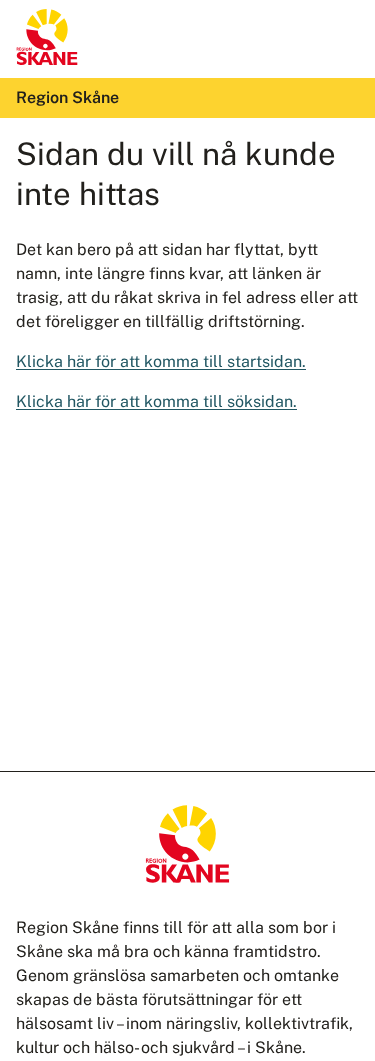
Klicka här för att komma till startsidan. (161, 361)
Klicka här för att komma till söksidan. (156, 401)
